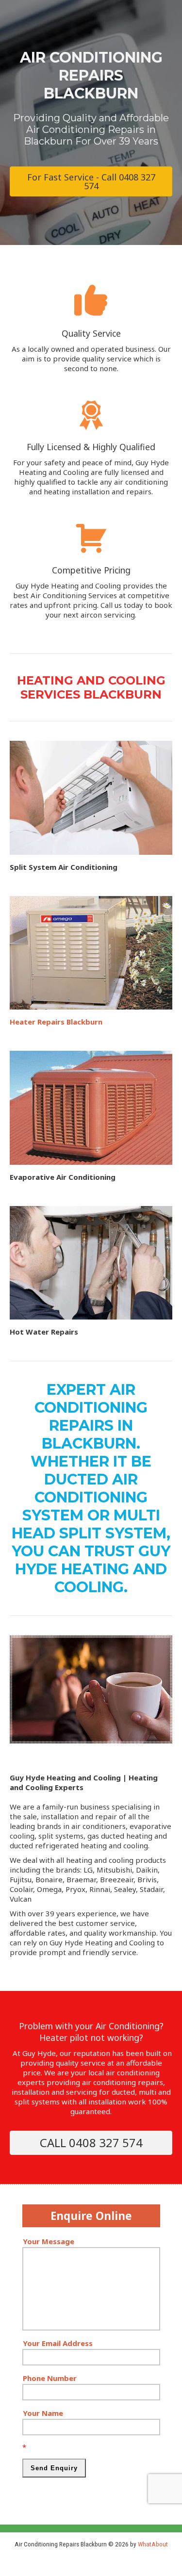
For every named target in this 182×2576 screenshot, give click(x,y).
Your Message (49, 2241)
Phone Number (50, 2378)
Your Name (43, 2413)
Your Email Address (58, 2343)
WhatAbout (153, 2544)
